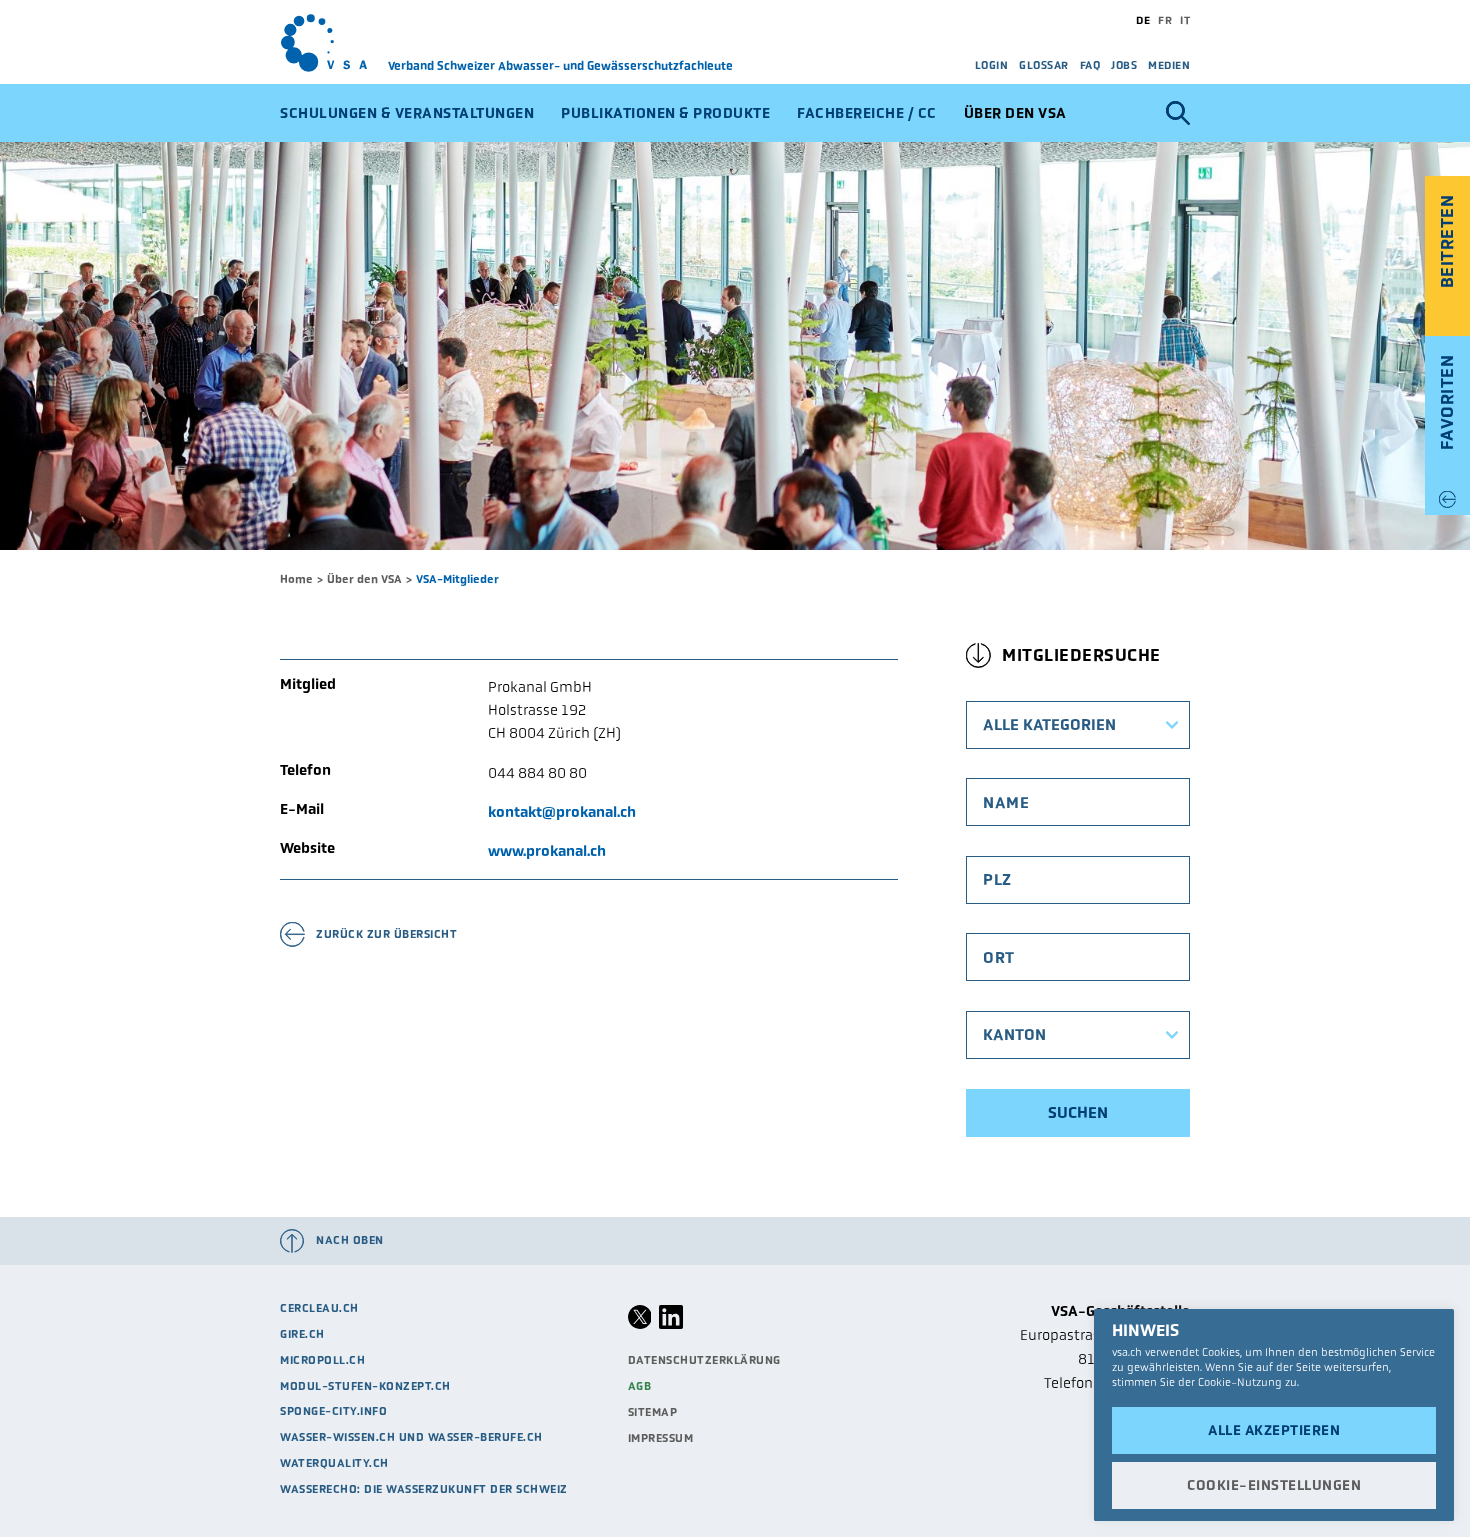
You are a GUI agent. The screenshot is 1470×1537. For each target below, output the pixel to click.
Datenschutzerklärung (704, 1360)
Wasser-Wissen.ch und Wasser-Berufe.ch (411, 1437)
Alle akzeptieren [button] (1274, 1430)
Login (992, 65)
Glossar (1044, 65)
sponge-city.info (333, 1411)
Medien (1169, 65)
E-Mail (302, 809)
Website (307, 848)
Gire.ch (302, 1334)
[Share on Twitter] (640, 1325)
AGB (640, 1386)
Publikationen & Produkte (665, 113)
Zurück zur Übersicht (386, 934)
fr (1165, 20)
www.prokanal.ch (547, 851)
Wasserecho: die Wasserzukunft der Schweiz (424, 1489)
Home (296, 579)
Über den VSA (1015, 113)
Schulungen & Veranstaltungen (407, 113)
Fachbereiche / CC (867, 113)
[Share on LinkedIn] (671, 1325)
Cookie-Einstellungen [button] (1274, 1485)
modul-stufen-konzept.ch (365, 1386)
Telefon (305, 770)
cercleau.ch (319, 1308)
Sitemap (653, 1412)
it (1185, 20)
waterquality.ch (334, 1463)
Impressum (661, 1438)
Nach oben (350, 1240)
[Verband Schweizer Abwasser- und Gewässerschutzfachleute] (334, 43)
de (1143, 20)
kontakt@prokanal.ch (562, 812)
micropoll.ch (322, 1360)
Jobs (1124, 65)
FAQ (1090, 65)
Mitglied (308, 684)
